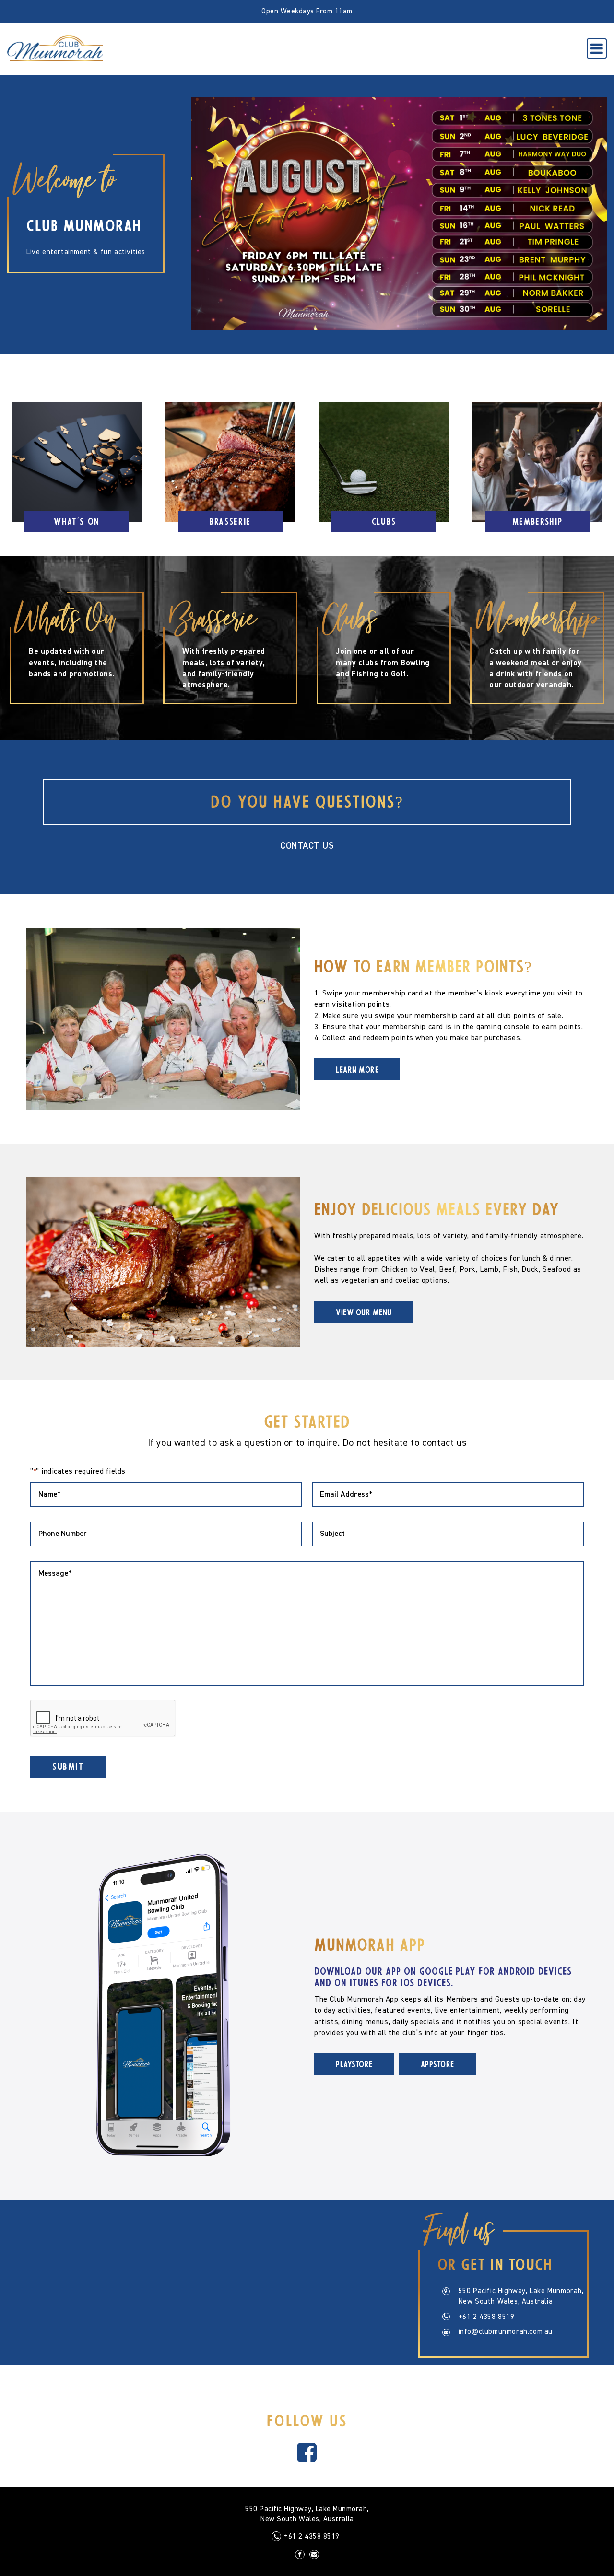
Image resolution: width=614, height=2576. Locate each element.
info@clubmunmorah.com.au (506, 2332)
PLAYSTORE (354, 2065)
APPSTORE (437, 2065)
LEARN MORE (357, 1071)
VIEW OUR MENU (364, 1313)
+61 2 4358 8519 (487, 2317)
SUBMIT (68, 1768)
